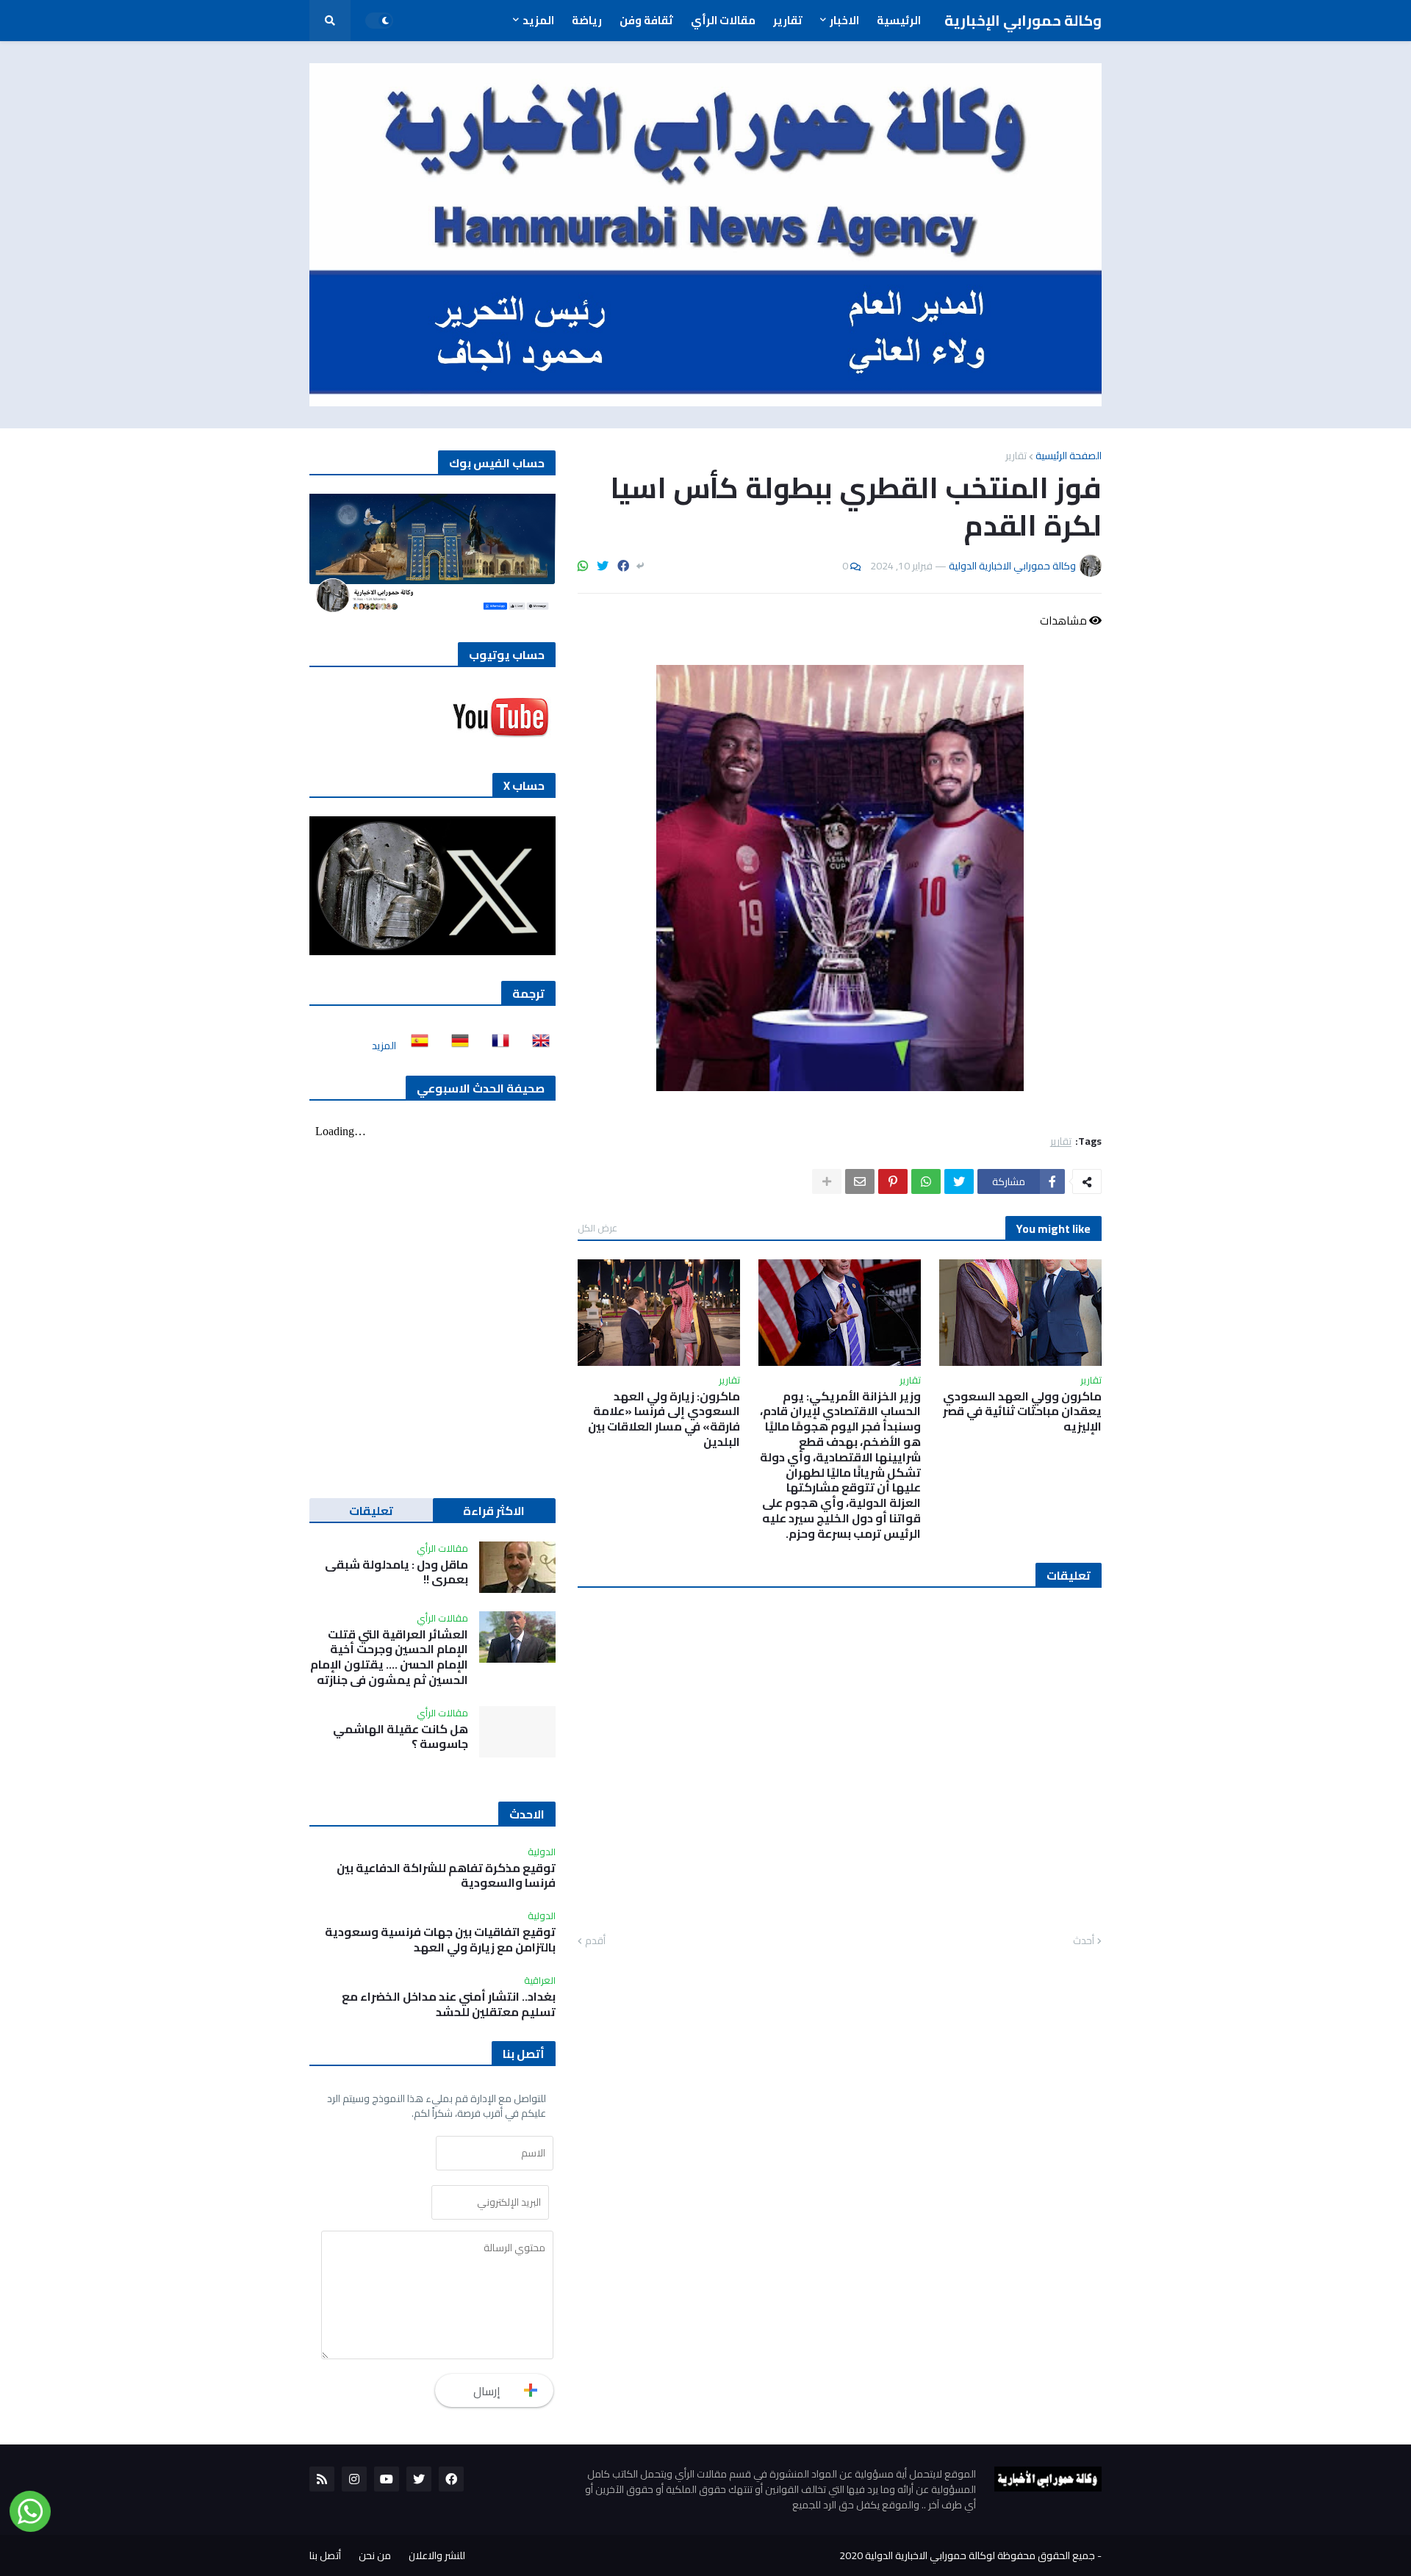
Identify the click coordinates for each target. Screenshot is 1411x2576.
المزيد (384, 1046)
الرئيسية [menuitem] (899, 20)
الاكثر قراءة (494, 1511)
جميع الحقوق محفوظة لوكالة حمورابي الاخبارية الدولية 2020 (967, 2555)
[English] (536, 1046)
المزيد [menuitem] (538, 20)
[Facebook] (623, 566)
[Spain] (415, 1046)
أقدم (595, 1941)
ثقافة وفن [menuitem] (646, 20)
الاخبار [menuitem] (844, 20)
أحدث (1084, 1941)
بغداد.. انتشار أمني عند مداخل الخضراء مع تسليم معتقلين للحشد (449, 2004)
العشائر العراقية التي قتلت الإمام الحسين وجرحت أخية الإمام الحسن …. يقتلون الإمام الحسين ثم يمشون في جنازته (389, 1657)
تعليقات (371, 1511)
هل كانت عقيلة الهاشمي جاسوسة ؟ (401, 1737)
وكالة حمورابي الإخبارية (1023, 20)
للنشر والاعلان (437, 2555)
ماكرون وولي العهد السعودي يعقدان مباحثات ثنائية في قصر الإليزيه (1022, 1411)
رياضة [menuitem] (587, 20)
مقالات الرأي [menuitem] (723, 20)
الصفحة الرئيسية (1069, 456)
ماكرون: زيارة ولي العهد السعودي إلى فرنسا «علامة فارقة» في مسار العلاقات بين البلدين (664, 1419)
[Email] (860, 1181)
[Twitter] (603, 566)
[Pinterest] (893, 1181)
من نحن (375, 2555)
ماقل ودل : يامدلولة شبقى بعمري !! (396, 1572)
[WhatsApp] (583, 566)
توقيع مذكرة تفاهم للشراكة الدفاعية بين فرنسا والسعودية (446, 1876)
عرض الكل (597, 1228)
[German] (456, 1046)
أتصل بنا (325, 2555)
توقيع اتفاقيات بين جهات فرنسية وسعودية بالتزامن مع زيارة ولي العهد (440, 1940)
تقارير (1016, 456)
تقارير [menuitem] (788, 20)
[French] (496, 1046)
